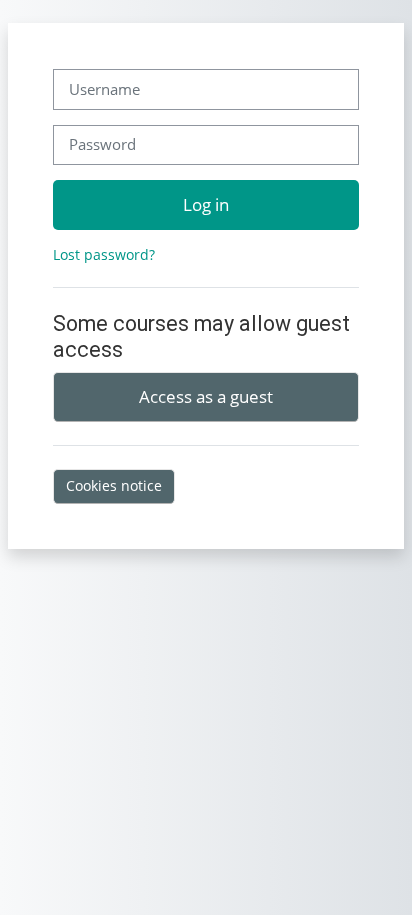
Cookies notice (114, 485)
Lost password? (104, 254)
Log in (206, 204)
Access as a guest (206, 396)
